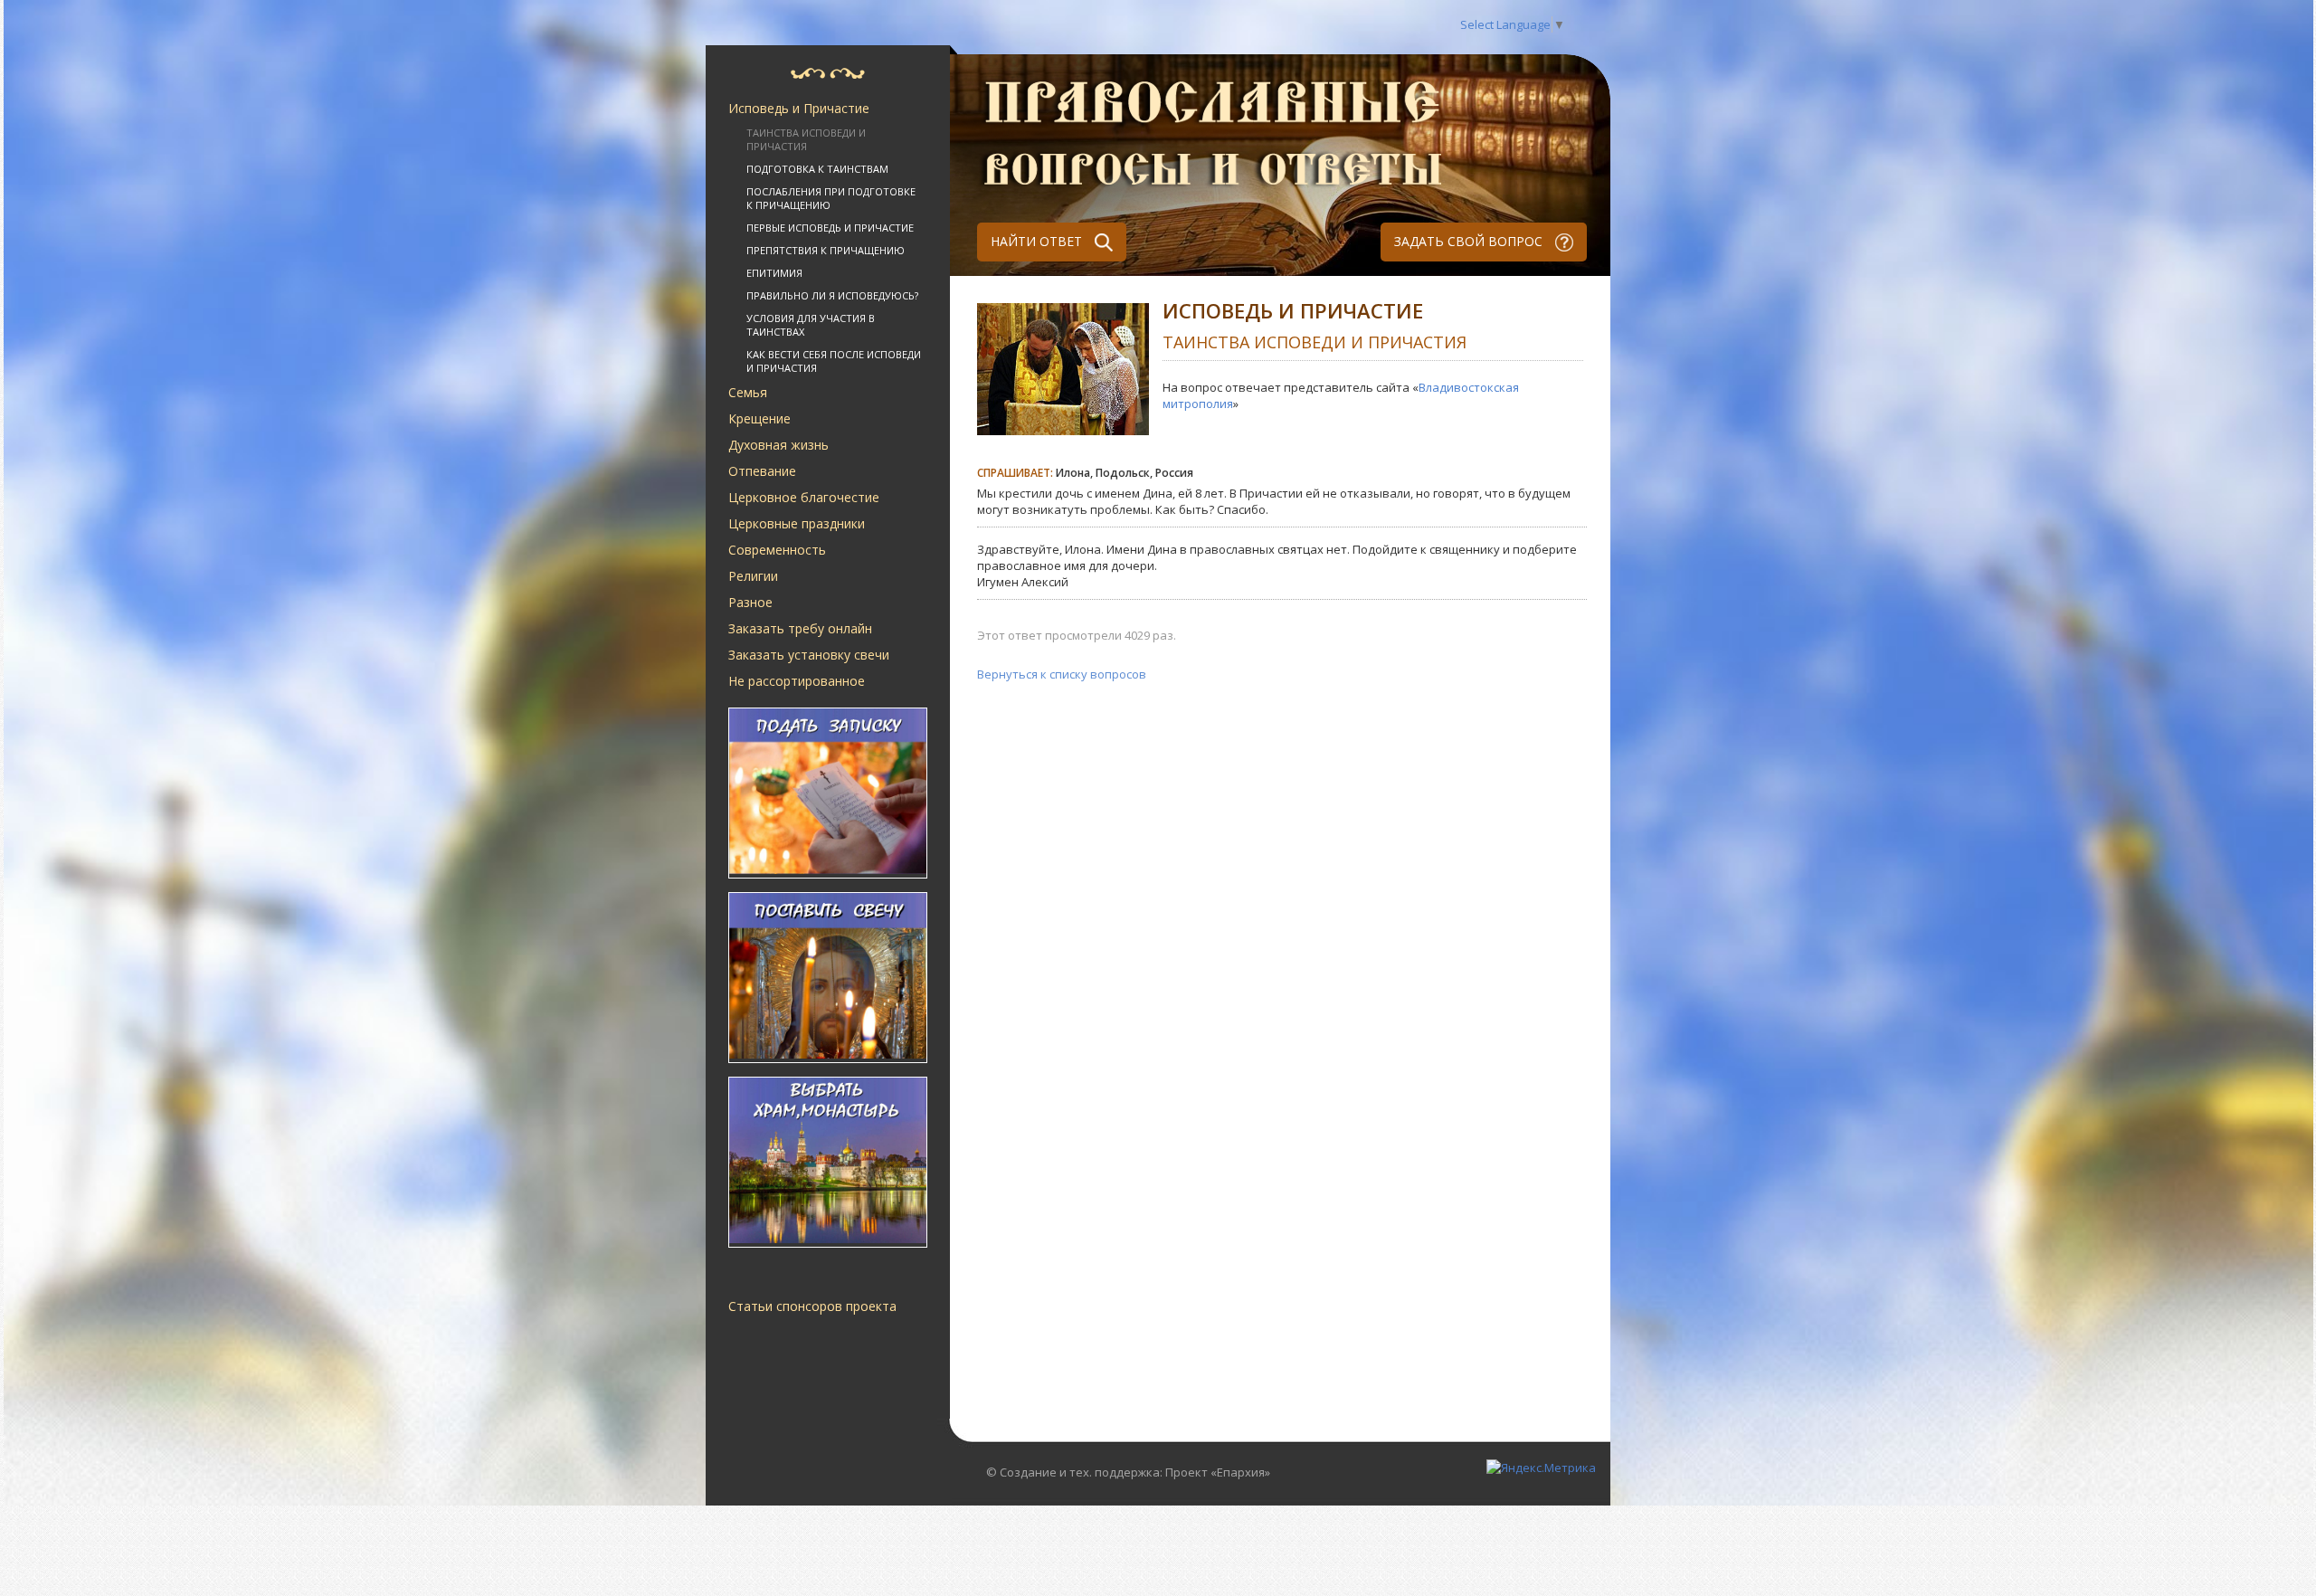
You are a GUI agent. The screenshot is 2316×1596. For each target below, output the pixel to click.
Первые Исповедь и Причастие (830, 228)
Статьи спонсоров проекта (812, 1306)
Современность (777, 550)
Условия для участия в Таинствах (811, 325)
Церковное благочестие (804, 497)
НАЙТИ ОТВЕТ (1038, 241)
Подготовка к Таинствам (817, 169)
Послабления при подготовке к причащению (831, 198)
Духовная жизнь (778, 445)
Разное (750, 602)
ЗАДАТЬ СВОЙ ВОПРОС (1470, 241)
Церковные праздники (797, 523)
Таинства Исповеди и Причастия (806, 139)
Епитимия (774, 273)
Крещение (759, 418)
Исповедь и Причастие (799, 108)
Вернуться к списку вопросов (1062, 674)
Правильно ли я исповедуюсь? (832, 295)
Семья (748, 392)
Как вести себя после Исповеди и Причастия (834, 361)
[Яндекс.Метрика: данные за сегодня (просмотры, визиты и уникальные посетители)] (1541, 1468)
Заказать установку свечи (809, 655)
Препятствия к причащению (826, 250)
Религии (753, 576)
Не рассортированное (797, 681)
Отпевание (762, 471)
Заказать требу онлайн (800, 628)
